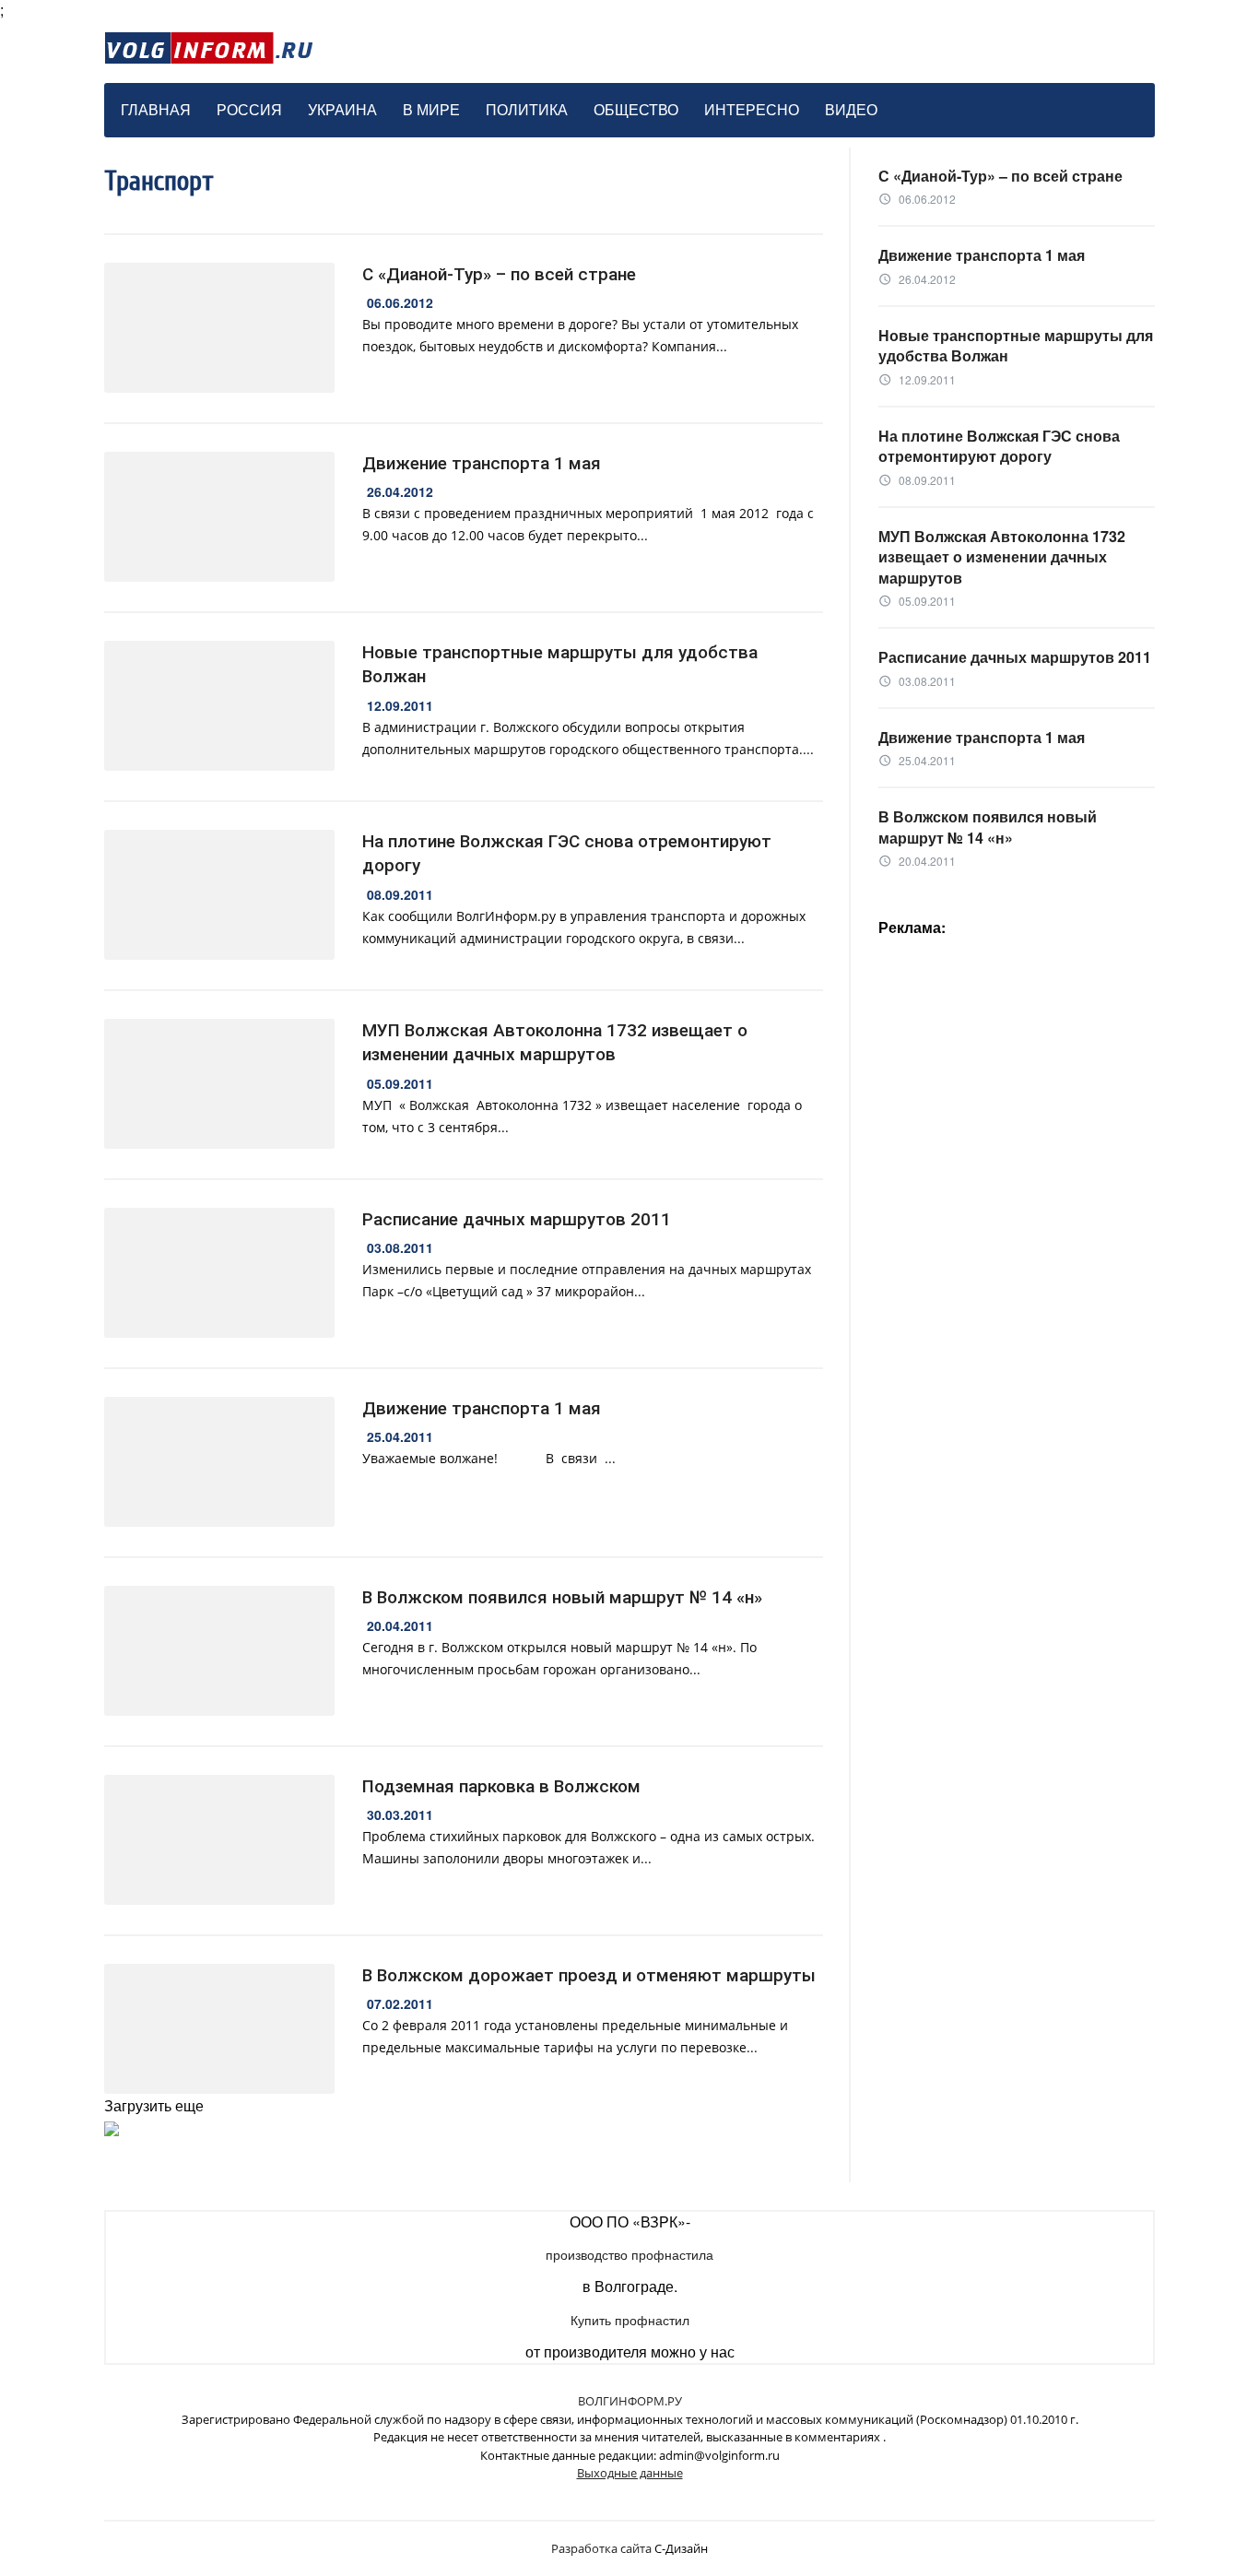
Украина (342, 109)
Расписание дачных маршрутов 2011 (517, 1219)
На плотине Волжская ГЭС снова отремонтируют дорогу (567, 854)
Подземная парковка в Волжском (501, 1786)
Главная (156, 109)
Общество (636, 109)
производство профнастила (629, 2254)
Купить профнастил (630, 2320)
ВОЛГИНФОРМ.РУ (630, 2401)
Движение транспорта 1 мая (482, 463)
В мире (431, 109)
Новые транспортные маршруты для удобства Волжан (560, 665)
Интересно (752, 109)
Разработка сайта (601, 2548)
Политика (527, 109)
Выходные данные (630, 2473)
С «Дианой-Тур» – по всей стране (499, 274)
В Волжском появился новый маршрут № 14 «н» (562, 1597)
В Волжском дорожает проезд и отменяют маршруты (589, 1975)
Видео (851, 109)
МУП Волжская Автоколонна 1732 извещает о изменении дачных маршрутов (555, 1043)
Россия (249, 109)
